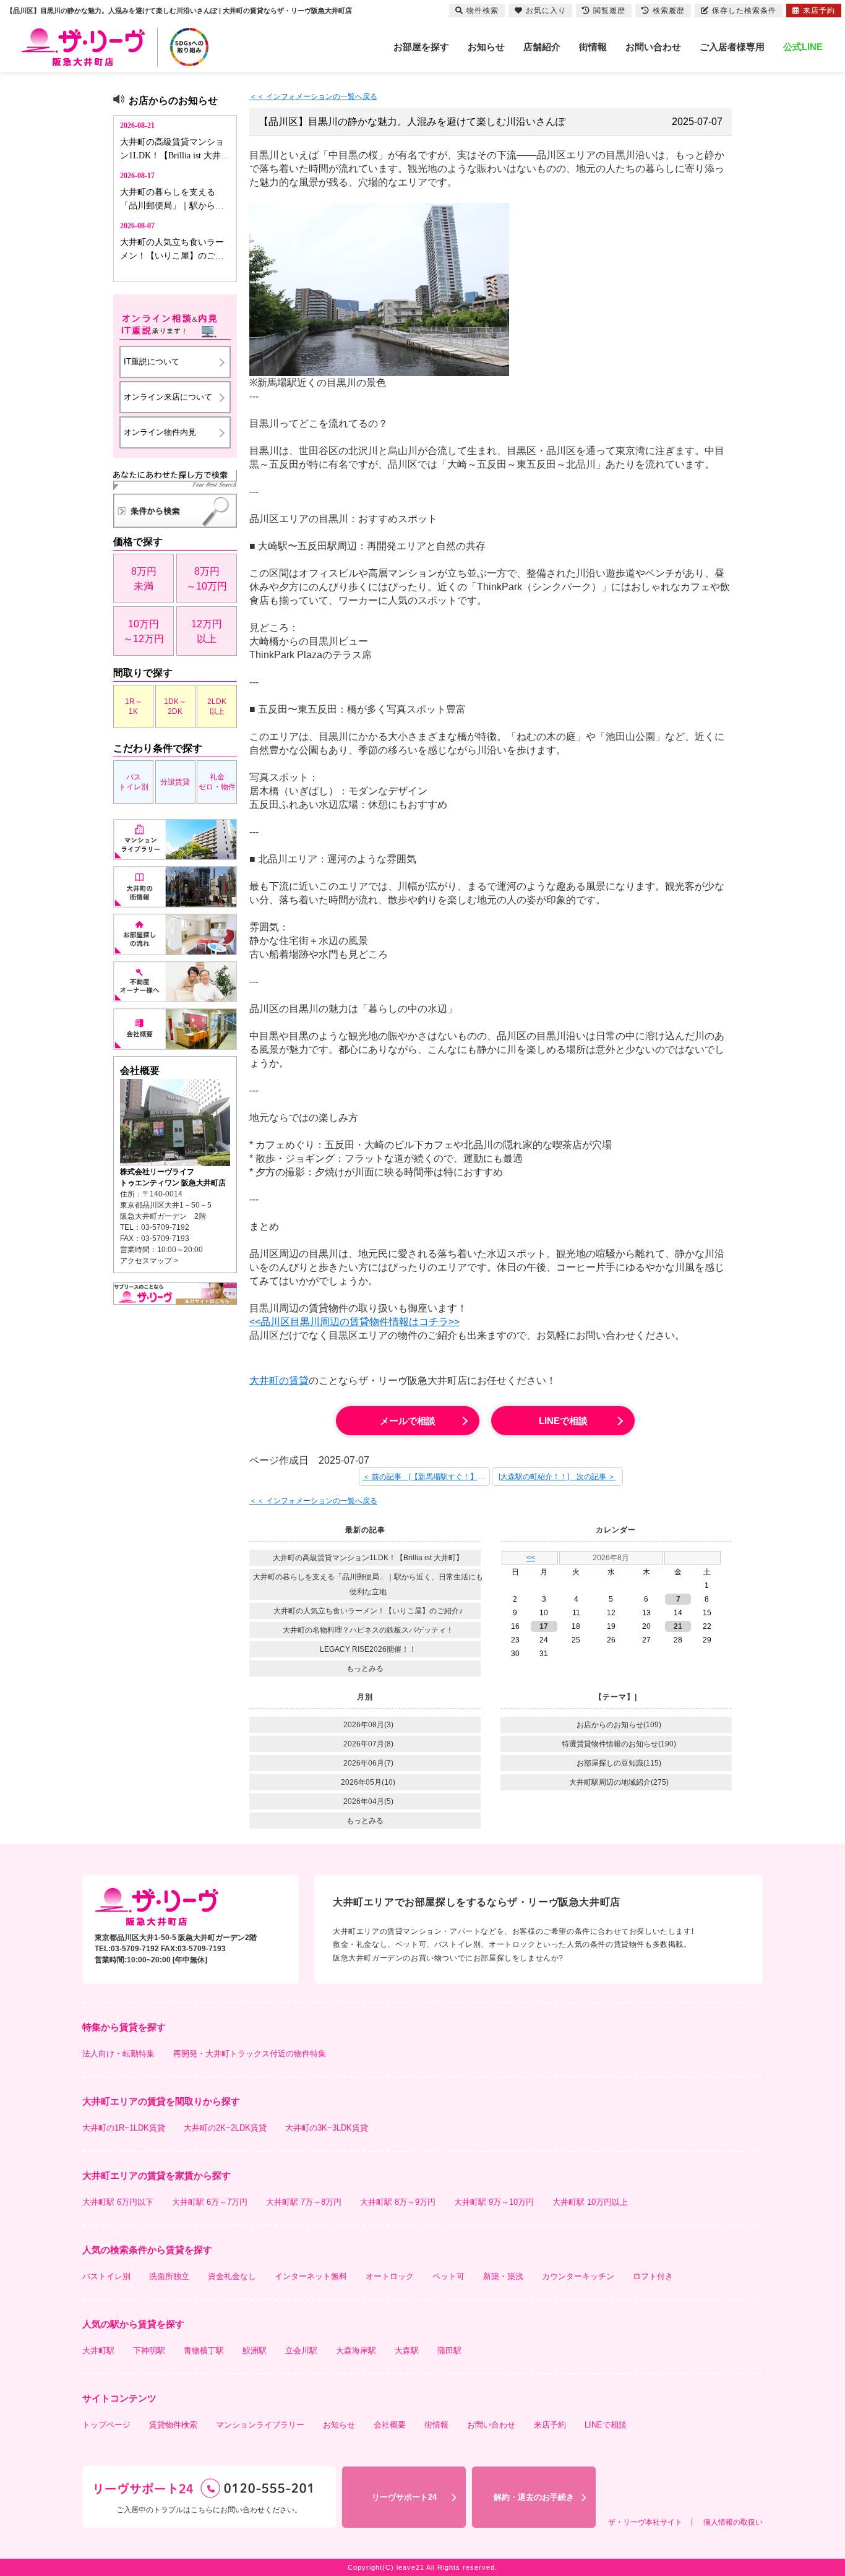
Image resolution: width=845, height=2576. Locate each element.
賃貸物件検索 (173, 2425)
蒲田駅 (449, 2351)
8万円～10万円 (207, 579)
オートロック (390, 2276)
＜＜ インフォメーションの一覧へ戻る (313, 97)
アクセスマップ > (149, 1261)
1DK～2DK (175, 706)
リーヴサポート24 (404, 2497)
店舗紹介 (542, 47)
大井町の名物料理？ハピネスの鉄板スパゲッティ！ (368, 1630)
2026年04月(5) (368, 1801)
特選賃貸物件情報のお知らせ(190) (619, 1744)
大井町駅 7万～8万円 (304, 2202)
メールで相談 (408, 1421)
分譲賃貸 (175, 782)
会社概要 (390, 2425)
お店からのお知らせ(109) (619, 1725)
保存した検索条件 (744, 11)
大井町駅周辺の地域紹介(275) (619, 1782)
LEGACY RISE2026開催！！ (368, 1649)
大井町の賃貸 (279, 1380)
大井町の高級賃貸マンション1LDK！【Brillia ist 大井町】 (368, 1558)
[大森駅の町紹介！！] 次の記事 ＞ (557, 1477)
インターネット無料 (311, 2276)
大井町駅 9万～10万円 (494, 2202)
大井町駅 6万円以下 (118, 2202)
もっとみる (365, 1668)
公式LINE (803, 47)
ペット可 (448, 2276)
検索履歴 (669, 11)
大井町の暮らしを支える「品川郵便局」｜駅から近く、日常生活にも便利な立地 (368, 1584)
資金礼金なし (232, 2276)
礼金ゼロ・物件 (217, 782)
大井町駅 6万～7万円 (210, 2202)
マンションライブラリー (260, 2425)
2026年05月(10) (368, 1782)
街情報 (593, 47)
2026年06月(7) (368, 1763)
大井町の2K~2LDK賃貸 (225, 2128)
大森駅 (407, 2351)
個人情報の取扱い (733, 2522)
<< (531, 1558)
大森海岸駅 (356, 2351)
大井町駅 (98, 2351)
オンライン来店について (168, 397)
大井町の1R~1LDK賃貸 (124, 2128)
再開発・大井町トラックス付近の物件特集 (250, 2054)
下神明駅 (149, 2351)
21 (678, 1626)
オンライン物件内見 (160, 432)
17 (544, 1626)
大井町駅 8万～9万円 (398, 2202)
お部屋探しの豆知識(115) (619, 1763)
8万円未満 (144, 579)
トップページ (106, 2425)
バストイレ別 (134, 782)
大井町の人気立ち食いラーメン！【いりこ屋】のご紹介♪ (368, 1611)
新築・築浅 (503, 2276)
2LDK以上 (217, 706)
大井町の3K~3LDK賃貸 (327, 2128)
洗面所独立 (169, 2276)
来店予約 (550, 2425)
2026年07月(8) (368, 1744)
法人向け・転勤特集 (118, 2054)
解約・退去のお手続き (534, 2497)
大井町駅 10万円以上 (590, 2202)
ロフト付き (653, 2276)
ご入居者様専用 (732, 47)
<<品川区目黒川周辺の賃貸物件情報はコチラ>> (354, 1322)
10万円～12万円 (144, 631)
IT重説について (152, 362)
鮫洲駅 (255, 2351)
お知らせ (486, 47)
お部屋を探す (421, 47)
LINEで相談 (563, 1421)
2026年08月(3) (368, 1725)
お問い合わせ (653, 47)
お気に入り (546, 11)
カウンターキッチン (578, 2276)
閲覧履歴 (609, 11)
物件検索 (483, 11)
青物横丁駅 (204, 2351)
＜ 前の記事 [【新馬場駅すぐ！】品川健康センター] (426, 1477)
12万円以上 (207, 631)
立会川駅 (301, 2351)
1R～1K (134, 706)
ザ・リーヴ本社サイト (645, 2522)
